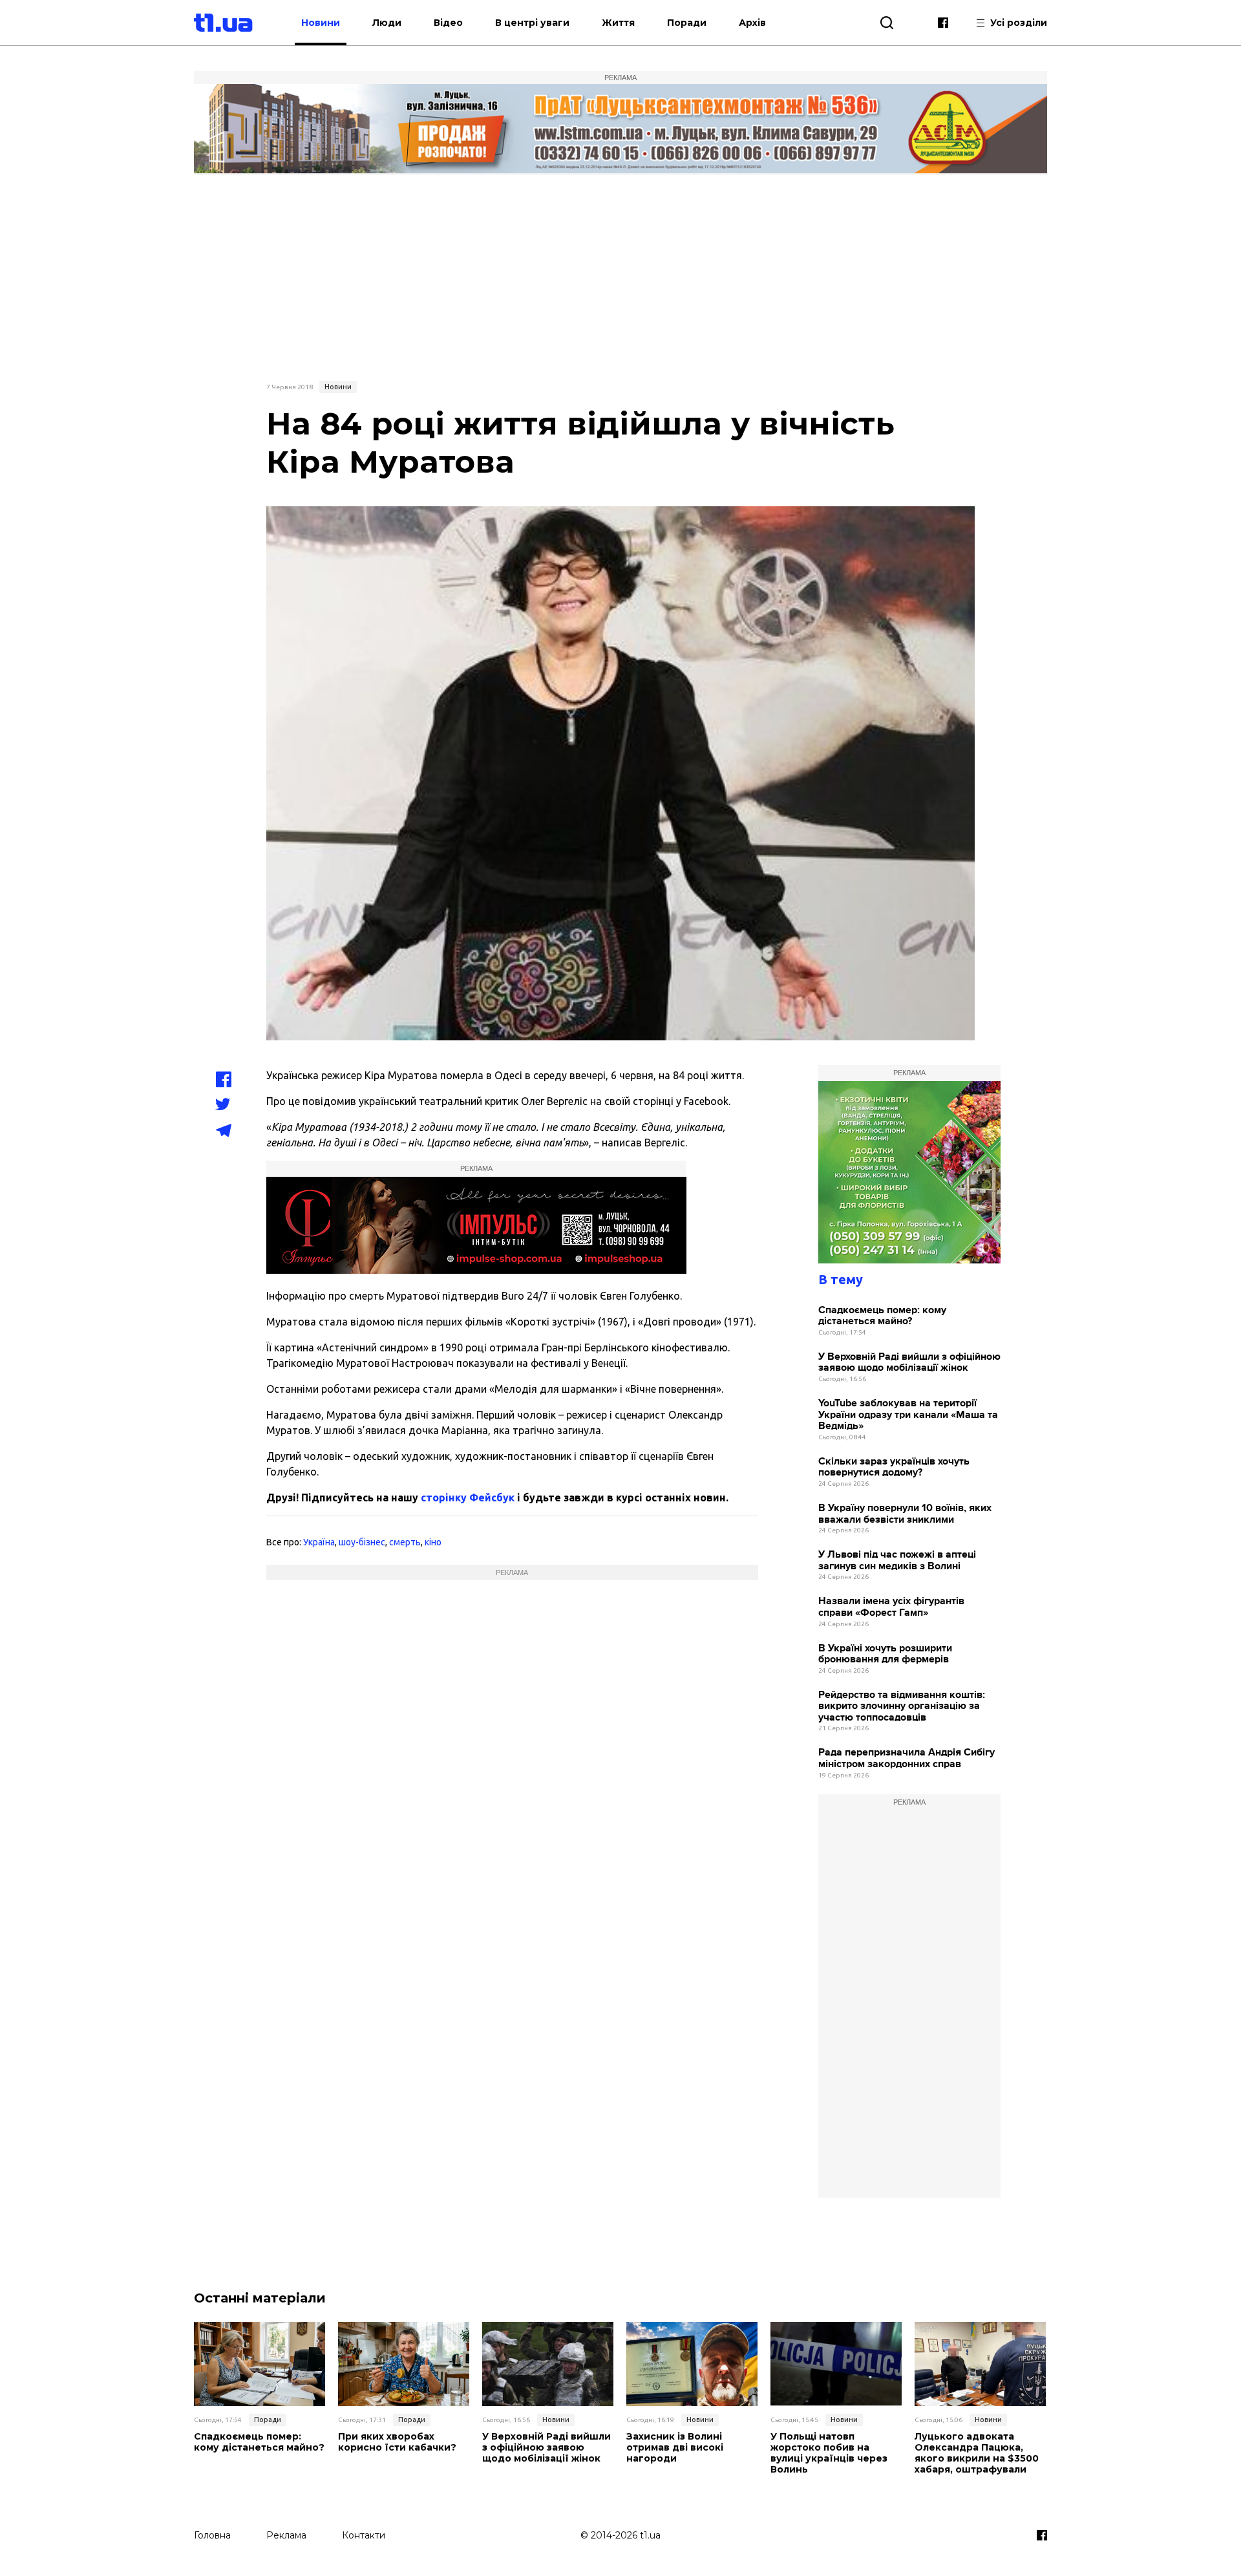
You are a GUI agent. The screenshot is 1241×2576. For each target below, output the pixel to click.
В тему (841, 1279)
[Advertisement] (620, 276)
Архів (752, 23)
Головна (212, 2535)
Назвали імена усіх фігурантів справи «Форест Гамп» (891, 1607)
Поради (687, 23)
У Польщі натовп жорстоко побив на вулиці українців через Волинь (829, 2453)
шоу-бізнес (362, 1542)
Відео (448, 23)
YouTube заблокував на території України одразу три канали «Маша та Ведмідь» (908, 1415)
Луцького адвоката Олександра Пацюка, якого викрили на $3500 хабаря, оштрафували (977, 2453)
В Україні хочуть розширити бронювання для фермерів (885, 1654)
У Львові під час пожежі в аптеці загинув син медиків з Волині (897, 1561)
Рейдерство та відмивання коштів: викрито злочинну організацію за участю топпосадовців (902, 1706)
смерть (405, 1542)
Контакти (364, 2535)
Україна (319, 1542)
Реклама (286, 2535)
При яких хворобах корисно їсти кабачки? (397, 2442)
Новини (321, 23)
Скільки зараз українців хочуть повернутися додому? (894, 1467)
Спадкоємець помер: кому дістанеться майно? (882, 1316)
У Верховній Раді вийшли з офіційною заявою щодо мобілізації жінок (909, 1363)
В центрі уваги (532, 23)
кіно (433, 1542)
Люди (387, 23)
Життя (618, 23)
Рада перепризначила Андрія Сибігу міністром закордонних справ (907, 1758)
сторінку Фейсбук (468, 1497)
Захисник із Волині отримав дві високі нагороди (675, 2447)
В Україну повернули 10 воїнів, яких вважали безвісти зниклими (905, 1514)
